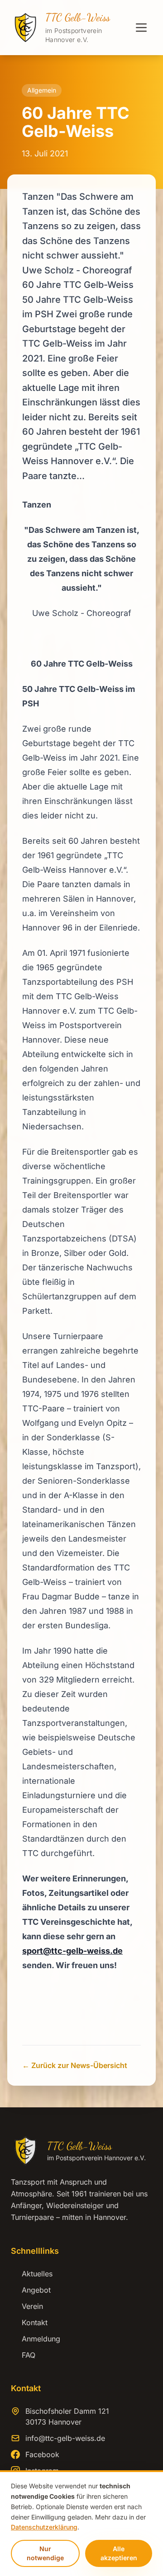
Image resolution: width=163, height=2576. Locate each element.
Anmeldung (36, 2339)
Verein (27, 2306)
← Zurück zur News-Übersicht (75, 2065)
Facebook (42, 2454)
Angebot (31, 2290)
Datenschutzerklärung (44, 2527)
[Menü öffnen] (141, 28)
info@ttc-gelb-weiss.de (65, 2438)
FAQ (23, 2355)
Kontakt (29, 2322)
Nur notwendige (45, 2553)
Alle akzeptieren (119, 2553)
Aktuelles (32, 2274)
